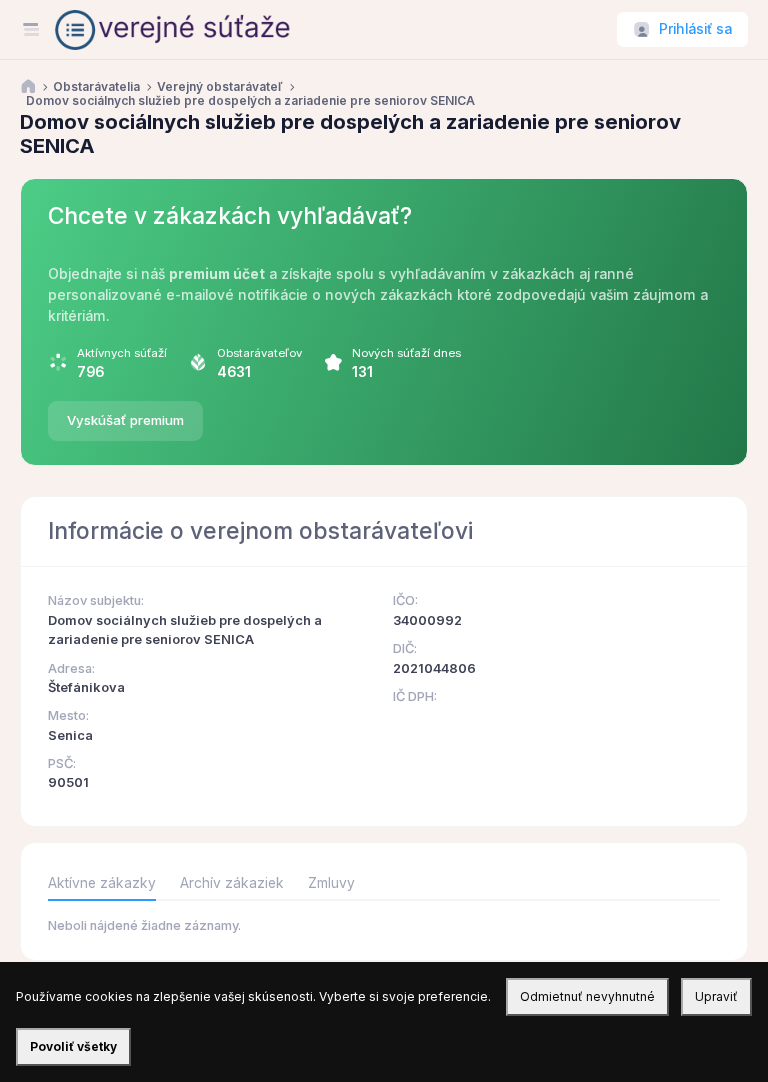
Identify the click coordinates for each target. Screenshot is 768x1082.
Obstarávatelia (96, 87)
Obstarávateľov (259, 353)
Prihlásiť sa (695, 29)
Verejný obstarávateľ (220, 87)
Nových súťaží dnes (406, 353)
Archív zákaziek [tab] (232, 883)
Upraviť (716, 996)
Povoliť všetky (73, 1046)
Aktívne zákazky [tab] (102, 883)
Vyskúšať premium (125, 420)
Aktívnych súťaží (122, 353)
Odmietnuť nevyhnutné (587, 996)
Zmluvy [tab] (331, 883)
